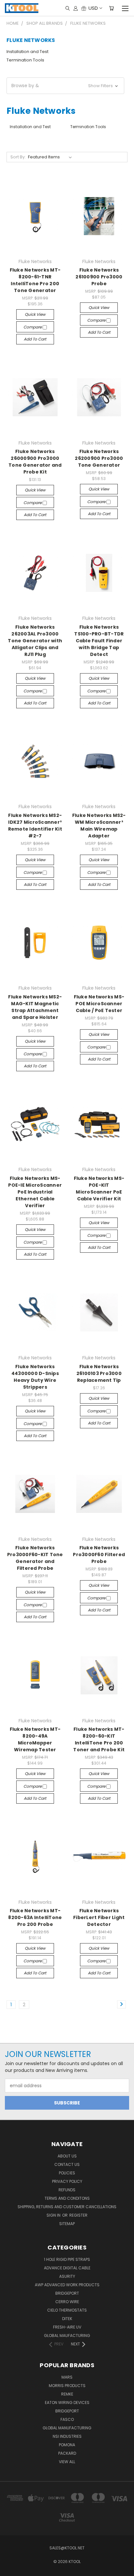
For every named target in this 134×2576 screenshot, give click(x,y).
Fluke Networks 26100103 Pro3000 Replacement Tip (99, 1373)
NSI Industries (67, 2436)
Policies (67, 2173)
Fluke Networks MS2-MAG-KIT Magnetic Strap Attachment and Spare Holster (35, 1007)
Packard (67, 2453)
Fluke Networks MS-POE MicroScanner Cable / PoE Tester (99, 1004)
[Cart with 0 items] (111, 8)
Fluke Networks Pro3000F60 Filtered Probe (99, 1555)
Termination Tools (25, 60)
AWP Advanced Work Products (67, 2285)
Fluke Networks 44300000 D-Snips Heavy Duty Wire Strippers (35, 1377)
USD (93, 8)
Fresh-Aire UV (67, 2327)
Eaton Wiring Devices (67, 2402)
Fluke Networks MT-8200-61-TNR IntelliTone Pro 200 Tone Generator (35, 280)
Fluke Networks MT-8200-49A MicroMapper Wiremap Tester (35, 1739)
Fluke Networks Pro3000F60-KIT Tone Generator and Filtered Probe (35, 1558)
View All (67, 2462)
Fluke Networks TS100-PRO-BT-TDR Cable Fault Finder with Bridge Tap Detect (99, 641)
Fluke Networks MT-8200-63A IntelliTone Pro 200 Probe (35, 1917)
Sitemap (67, 2224)
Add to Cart (35, 339)
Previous (10, 2569)
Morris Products (67, 2386)
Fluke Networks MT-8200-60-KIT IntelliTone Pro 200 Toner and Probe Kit (99, 1739)
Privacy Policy (67, 2181)
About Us (67, 2156)
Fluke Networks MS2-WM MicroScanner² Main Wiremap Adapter (99, 826)
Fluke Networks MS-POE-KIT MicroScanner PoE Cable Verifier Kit (99, 1188)
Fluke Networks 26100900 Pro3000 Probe (99, 277)
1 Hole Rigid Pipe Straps (67, 2259)
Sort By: (18, 157)
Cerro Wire (67, 2302)
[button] (65, 86)
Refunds (67, 2190)
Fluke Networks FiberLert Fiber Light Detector (99, 1917)
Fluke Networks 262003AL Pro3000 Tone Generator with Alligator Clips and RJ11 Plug (35, 641)
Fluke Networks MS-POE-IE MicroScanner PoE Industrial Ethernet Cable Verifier (35, 1192)
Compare (33, 327)
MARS (67, 2377)
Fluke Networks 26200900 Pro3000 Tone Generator (99, 458)
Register (78, 2215)
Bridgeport (67, 2293)
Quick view (35, 314)
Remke (67, 2394)
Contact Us (67, 2164)
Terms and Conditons (67, 2198)
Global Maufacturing (67, 2336)
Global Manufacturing (67, 2428)
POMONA (67, 2445)
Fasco (67, 2419)
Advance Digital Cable (67, 2268)
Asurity (67, 2276)
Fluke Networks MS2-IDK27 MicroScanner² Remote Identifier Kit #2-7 (35, 826)
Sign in (54, 2215)
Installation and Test (27, 52)
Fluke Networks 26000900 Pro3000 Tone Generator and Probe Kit (35, 462)
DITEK (67, 2319)
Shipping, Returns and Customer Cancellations (67, 2207)
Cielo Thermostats (67, 2310)
